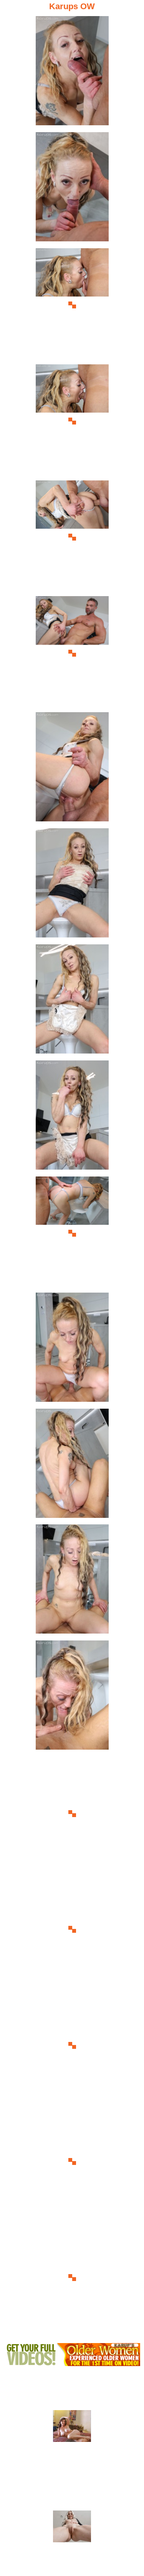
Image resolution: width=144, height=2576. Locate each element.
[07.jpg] (72, 769)
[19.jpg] (72, 2162)
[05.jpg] (72, 537)
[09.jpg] (72, 1001)
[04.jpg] (72, 421)
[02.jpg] (72, 189)
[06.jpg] (72, 653)
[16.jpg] (72, 1813)
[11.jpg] (72, 1233)
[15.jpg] (72, 1697)
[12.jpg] (72, 1349)
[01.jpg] (72, 73)
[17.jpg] (72, 1930)
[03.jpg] (72, 305)
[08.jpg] (72, 885)
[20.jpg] (72, 2278)
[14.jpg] (72, 1581)
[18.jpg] (72, 2046)
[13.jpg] (72, 1466)
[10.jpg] (72, 1117)
